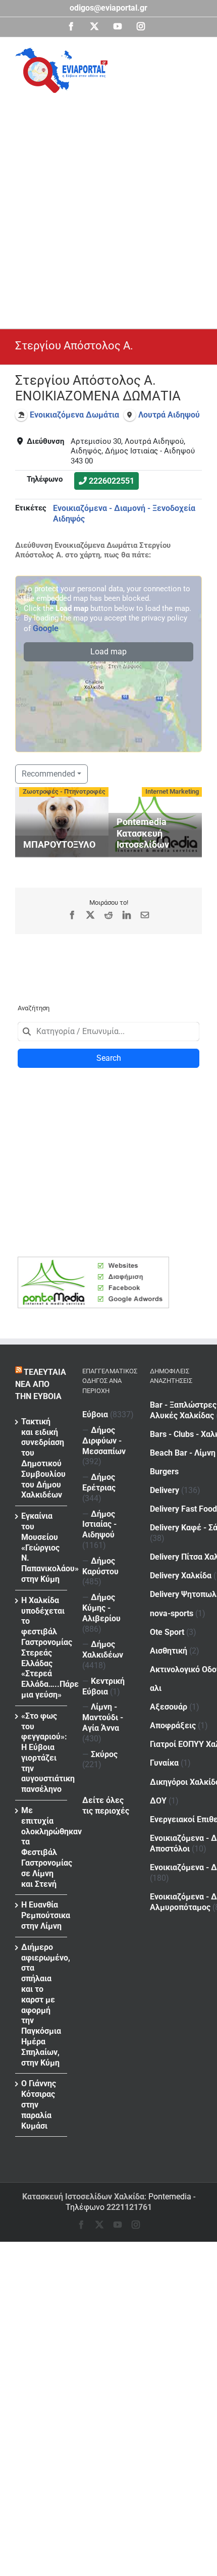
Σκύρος (104, 1754)
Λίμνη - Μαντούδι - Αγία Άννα (103, 1717)
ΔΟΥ (158, 1801)
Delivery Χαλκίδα (181, 1576)
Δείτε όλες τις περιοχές (106, 1806)
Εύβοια (95, 1414)
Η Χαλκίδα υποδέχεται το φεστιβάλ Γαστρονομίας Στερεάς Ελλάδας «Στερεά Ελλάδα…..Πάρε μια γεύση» (42, 1647)
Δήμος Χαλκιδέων (103, 1650)
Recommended (48, 774)
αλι (156, 1688)
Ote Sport (167, 1632)
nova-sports (172, 1613)
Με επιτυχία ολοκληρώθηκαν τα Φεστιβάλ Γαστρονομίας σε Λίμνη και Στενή (42, 1847)
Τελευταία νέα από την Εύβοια (41, 1384)
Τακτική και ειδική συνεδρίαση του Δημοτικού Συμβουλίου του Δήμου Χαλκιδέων (42, 1458)
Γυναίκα (164, 1763)
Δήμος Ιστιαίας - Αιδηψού (99, 1525)
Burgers (164, 1472)
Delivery (165, 1490)
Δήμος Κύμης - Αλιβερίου (101, 1608)
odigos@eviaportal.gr (108, 8)
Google (46, 628)
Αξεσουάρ (169, 1707)
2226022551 (112, 481)
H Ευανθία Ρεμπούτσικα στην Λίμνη (42, 1915)
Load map (108, 652)
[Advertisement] (108, 207)
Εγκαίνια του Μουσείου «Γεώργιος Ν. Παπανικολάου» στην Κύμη (42, 1548)
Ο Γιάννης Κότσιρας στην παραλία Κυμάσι (39, 2104)
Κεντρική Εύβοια (103, 1686)
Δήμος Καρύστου (100, 1566)
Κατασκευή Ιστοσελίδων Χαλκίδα (83, 2197)
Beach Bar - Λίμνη (183, 1453)
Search (109, 1058)
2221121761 (129, 2207)
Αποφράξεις (173, 1725)
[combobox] (108, 1032)
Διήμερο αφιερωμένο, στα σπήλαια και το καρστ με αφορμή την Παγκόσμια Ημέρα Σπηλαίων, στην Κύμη (42, 2005)
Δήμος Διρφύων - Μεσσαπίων (104, 1441)
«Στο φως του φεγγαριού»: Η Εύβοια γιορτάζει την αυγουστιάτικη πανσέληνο (42, 1753)
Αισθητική (169, 1651)
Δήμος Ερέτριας (99, 1482)
